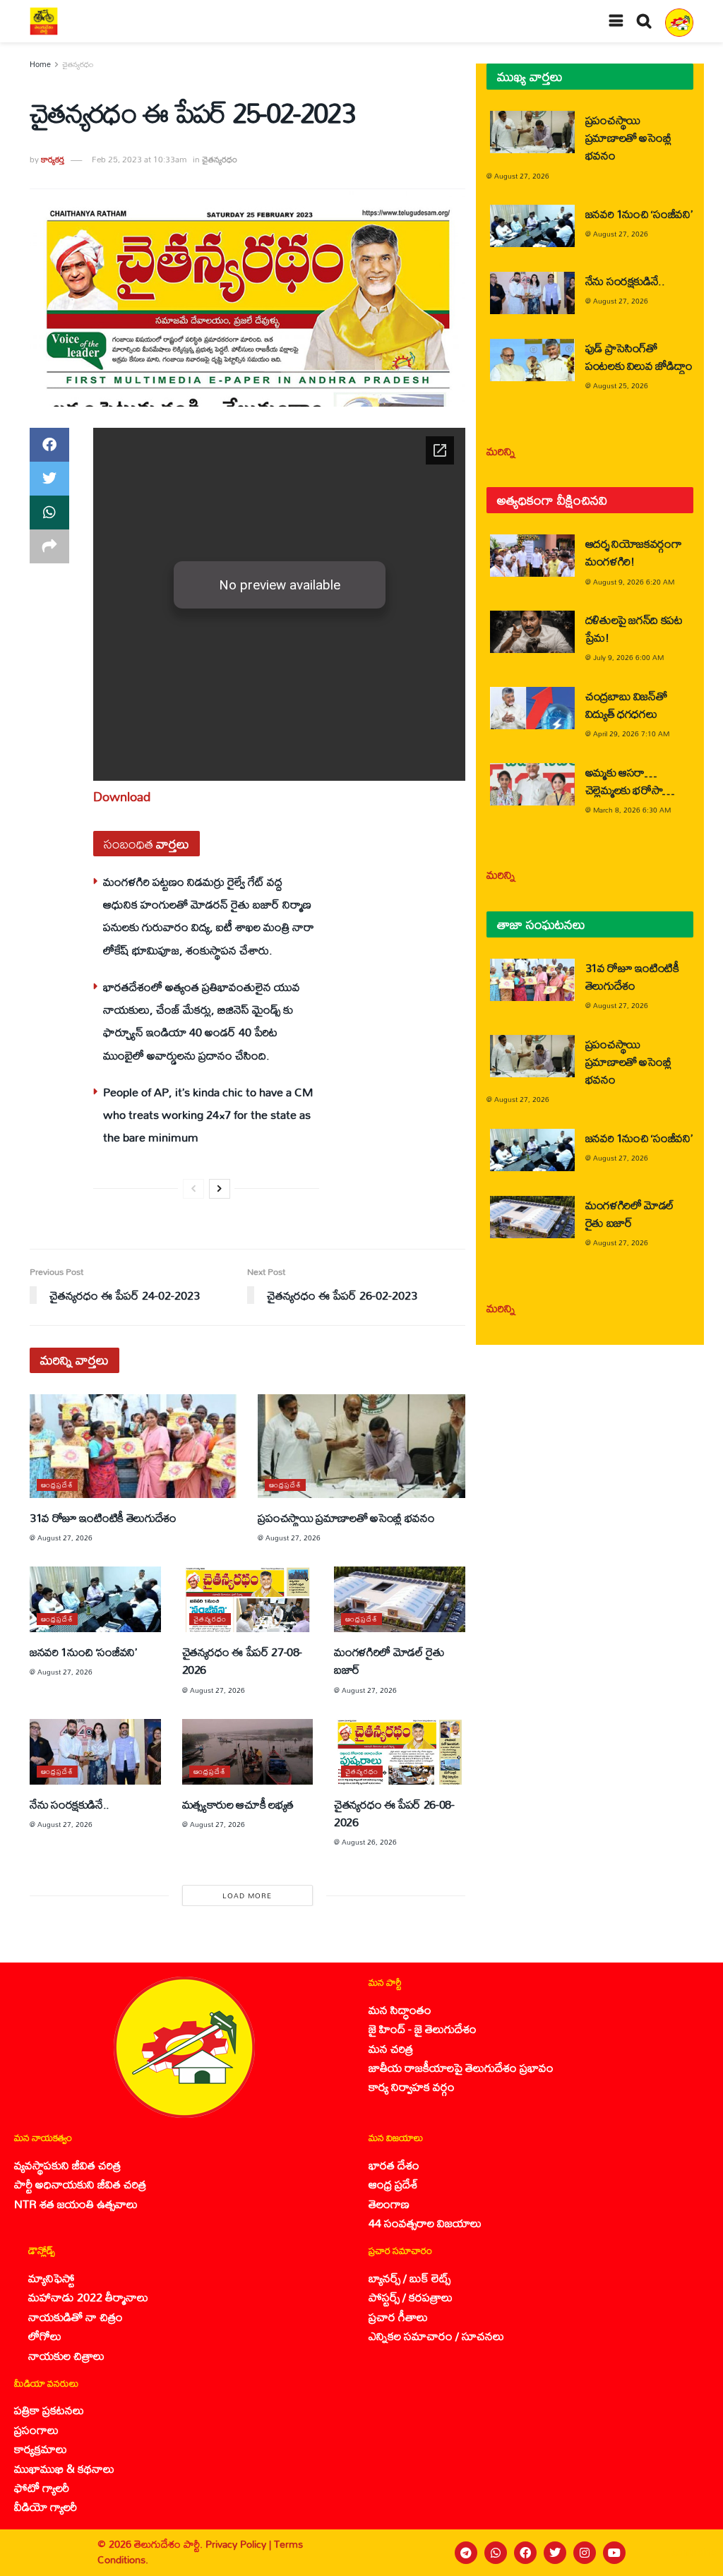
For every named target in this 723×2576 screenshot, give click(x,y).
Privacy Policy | (240, 2544)
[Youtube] (614, 2553)
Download (122, 796)
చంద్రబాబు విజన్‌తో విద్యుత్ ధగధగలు (626, 705)
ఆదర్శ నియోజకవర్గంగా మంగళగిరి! (634, 552)
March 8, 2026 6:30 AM (632, 810)
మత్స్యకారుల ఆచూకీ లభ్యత (238, 1804)
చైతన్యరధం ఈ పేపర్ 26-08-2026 (394, 1813)
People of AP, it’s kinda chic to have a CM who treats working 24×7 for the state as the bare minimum (208, 1115)
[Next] (220, 1189)
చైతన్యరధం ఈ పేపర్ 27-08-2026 (243, 1660)
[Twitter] (555, 2553)
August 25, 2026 (621, 385)
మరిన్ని (501, 451)
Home (40, 64)
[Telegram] (466, 2553)
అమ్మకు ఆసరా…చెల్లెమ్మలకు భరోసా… (630, 781)
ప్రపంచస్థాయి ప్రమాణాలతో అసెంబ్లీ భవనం (346, 1517)
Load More (247, 1895)
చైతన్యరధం (78, 64)
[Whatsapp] (496, 2553)
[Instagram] (585, 2553)
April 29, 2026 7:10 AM (631, 733)
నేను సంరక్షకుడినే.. (70, 1804)
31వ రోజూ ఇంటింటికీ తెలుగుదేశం (103, 1517)
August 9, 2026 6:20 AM (634, 582)
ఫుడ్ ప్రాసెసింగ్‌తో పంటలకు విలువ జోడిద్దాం (639, 357)
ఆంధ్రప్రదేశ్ (57, 1485)
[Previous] (193, 1189)
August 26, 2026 (369, 1842)
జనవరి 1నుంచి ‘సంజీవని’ (83, 1652)
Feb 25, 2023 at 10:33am (139, 159)
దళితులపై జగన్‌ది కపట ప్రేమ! (634, 628)
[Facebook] (525, 2553)
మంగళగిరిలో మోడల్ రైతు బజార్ (389, 1660)
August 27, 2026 (65, 1538)
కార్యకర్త (53, 159)
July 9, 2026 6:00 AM (628, 657)
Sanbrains (694, 2552)
